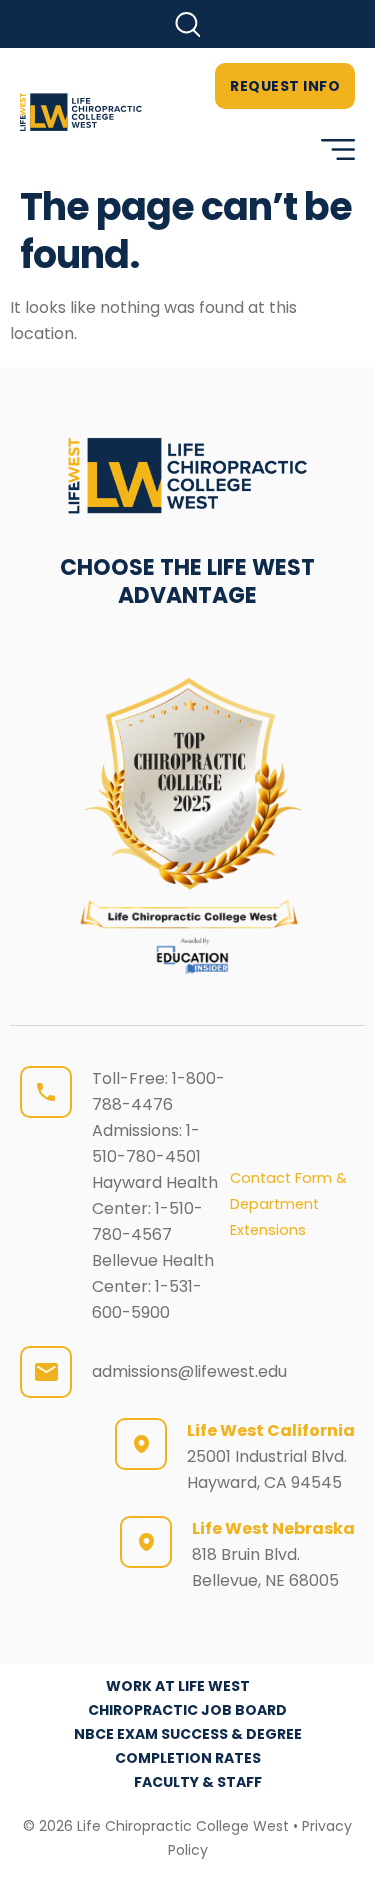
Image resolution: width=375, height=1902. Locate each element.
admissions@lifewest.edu (189, 1371)
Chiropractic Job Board (187, 1710)
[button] (187, 24)
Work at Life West (178, 1686)
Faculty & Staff (198, 1782)
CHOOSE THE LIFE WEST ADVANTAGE (187, 581)
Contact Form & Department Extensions (288, 1204)
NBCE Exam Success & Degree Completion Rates (188, 1746)
